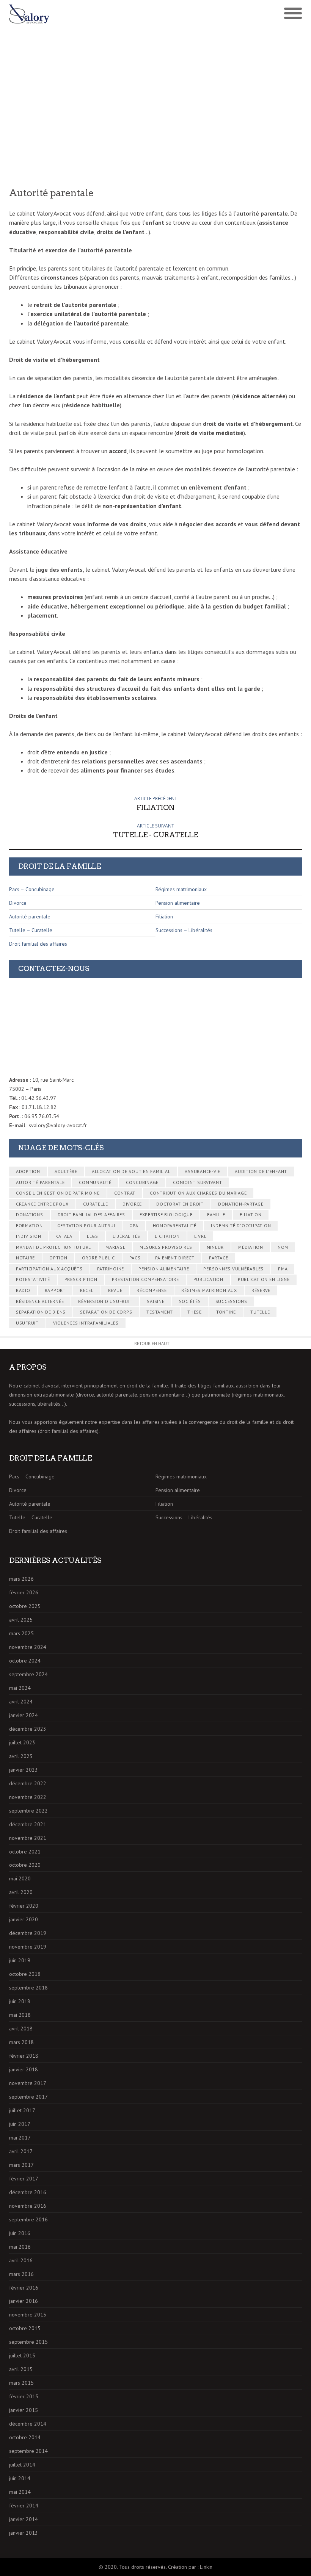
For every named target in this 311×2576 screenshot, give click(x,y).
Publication (208, 1279)
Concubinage (142, 1182)
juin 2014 (20, 2478)
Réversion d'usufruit (105, 1301)
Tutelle (260, 1312)
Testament (160, 1312)
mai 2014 (20, 2492)
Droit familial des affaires (38, 944)
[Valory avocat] (82, 14)
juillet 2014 (22, 2465)
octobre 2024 (25, 1661)
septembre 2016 (28, 2219)
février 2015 (24, 2396)
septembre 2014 (28, 2451)
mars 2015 (21, 2383)
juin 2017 (20, 2124)
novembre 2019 (28, 1947)
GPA (134, 1225)
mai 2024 (20, 1688)
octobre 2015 (25, 2328)
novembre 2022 (28, 1797)
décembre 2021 (28, 1824)
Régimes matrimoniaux (181, 889)
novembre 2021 (28, 1838)
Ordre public (98, 1258)
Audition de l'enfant (261, 1171)
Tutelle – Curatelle (31, 930)
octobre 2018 (25, 1974)
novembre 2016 (28, 2206)
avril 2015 (21, 2369)
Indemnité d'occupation (241, 1225)
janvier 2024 (24, 1715)
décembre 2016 (28, 2192)
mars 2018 (21, 2042)
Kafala (64, 1236)
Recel (87, 1290)
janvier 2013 (24, 2533)
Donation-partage (241, 1204)
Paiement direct (175, 1258)
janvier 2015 (24, 2410)
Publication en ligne (264, 1279)
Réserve (261, 1290)
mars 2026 (21, 1579)
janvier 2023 (24, 1770)
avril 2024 (21, 1702)
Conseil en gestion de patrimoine (58, 1193)
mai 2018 (20, 2015)
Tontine (226, 1312)
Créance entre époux (42, 1204)
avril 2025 (21, 1620)
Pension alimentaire (178, 903)
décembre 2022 (28, 1783)
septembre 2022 (28, 1811)
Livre (200, 1236)
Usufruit (27, 1323)
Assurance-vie (203, 1171)
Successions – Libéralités (184, 930)
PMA (283, 1269)
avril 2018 (21, 2029)
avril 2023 (21, 1756)
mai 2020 (20, 1878)
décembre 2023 (28, 1729)
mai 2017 (20, 2138)
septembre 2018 (28, 1988)
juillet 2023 (22, 1742)
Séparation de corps (106, 1312)
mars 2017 (21, 2165)
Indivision (29, 1236)
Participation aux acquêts (49, 1269)
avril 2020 (21, 1892)
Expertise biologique (166, 1214)
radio (23, 1290)
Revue (115, 1290)
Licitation (167, 1236)
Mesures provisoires (166, 1247)
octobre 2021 (25, 1852)
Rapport (55, 1290)
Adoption (28, 1171)
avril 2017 (21, 2151)
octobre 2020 (25, 1865)
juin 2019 (20, 1960)
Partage (219, 1258)
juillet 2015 (22, 2355)
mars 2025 (21, 1633)
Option (58, 1258)
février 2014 (24, 2506)
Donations (30, 1214)
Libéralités (126, 1236)
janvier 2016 (24, 2301)
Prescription (81, 1279)
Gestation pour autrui (86, 1225)
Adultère (66, 1171)
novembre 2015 (28, 2315)
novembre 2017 (28, 2083)
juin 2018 (20, 2001)
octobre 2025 (25, 1606)
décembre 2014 (28, 2424)
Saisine (155, 1301)
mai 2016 (20, 2247)
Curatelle (96, 1204)
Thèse (195, 1312)
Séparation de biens (41, 1312)
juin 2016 (20, 2233)
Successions (231, 1301)
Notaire (25, 1258)
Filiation (164, 917)
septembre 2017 (28, 2097)
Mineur (215, 1247)
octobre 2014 (25, 2437)
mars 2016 (21, 2274)
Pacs (135, 1258)
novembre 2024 (28, 1647)
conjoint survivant (198, 1182)
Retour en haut (152, 1343)
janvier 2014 (24, 2519)
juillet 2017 (22, 2110)
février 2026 (24, 1592)
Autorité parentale (30, 917)
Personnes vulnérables (233, 1269)
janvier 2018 (24, 2069)
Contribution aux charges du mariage (198, 1193)
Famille (216, 1214)
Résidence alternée (40, 1301)
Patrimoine (111, 1269)
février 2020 (24, 1906)
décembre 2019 (28, 1933)
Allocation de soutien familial (131, 1171)
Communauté (95, 1182)
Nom (283, 1247)
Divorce (18, 903)
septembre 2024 (28, 1674)
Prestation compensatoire (145, 1279)
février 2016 (24, 2288)
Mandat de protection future (53, 1247)
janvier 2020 (24, 1919)
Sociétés (190, 1301)
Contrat (125, 1193)
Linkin (206, 2567)
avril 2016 (21, 2260)
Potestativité (33, 1279)
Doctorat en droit (180, 1204)
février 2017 (24, 2179)
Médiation (251, 1247)
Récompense (152, 1290)
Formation (29, 1225)
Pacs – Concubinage (32, 889)
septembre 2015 (28, 2342)
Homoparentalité (175, 1225)
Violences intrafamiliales (86, 1323)
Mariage (115, 1247)
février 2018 (24, 2056)
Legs (93, 1236)
